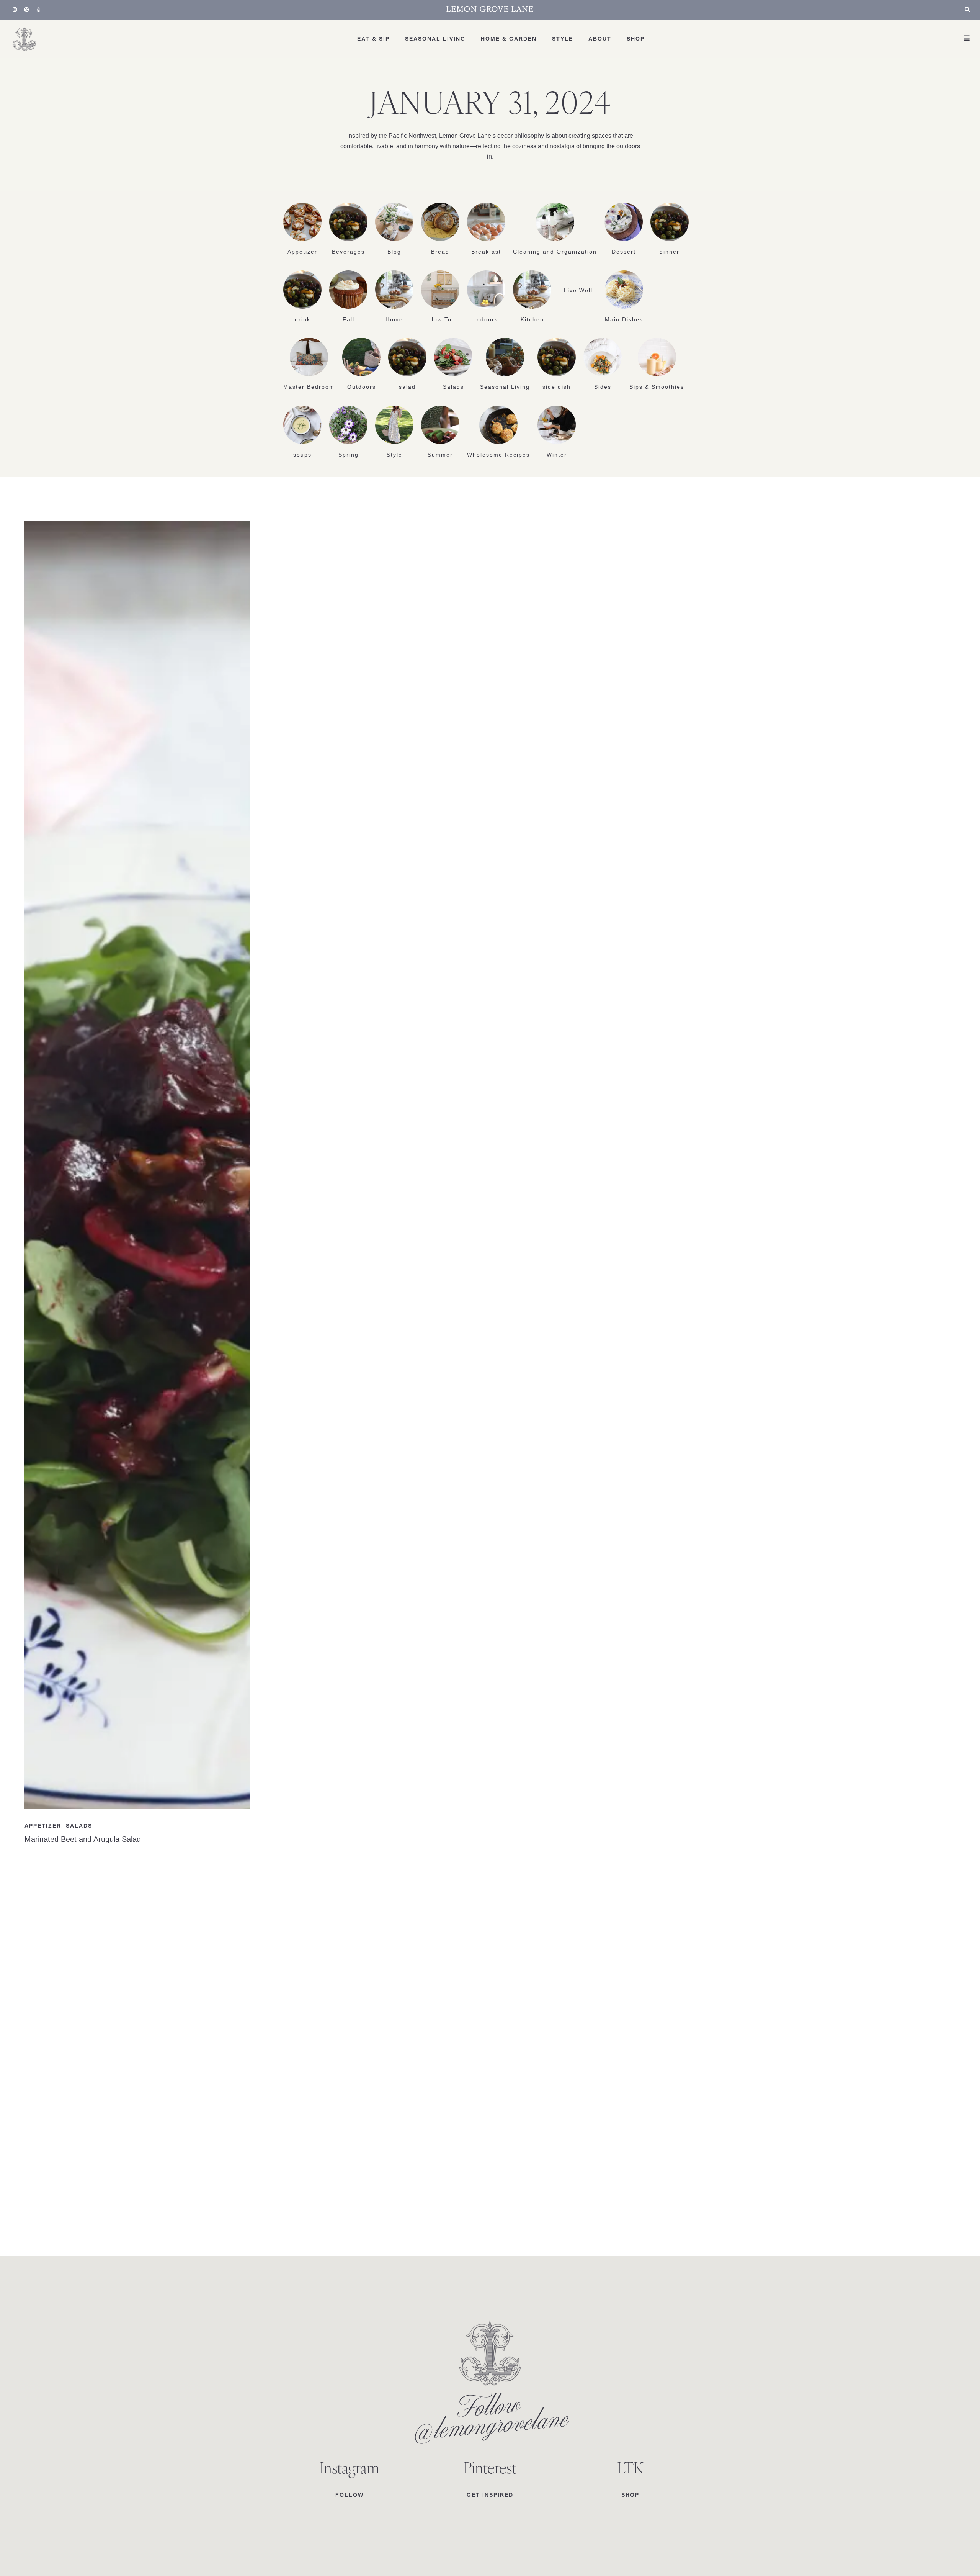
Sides (603, 387)
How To (440, 319)
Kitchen (532, 319)
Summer (440, 455)
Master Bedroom (309, 387)
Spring (349, 455)
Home (394, 319)
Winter (557, 455)
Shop (636, 39)
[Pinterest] (27, 10)
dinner (670, 252)
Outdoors (362, 387)
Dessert (624, 252)
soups (302, 455)
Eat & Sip (373, 39)
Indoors (486, 319)
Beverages (348, 252)
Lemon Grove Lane (490, 10)
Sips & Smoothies (657, 387)
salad (407, 387)
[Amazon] (39, 10)
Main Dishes (624, 319)
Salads (453, 387)
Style (563, 39)
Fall (349, 319)
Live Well (578, 290)
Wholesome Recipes (498, 455)
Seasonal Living (435, 39)
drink (303, 319)
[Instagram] (15, 10)
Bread (440, 252)
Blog (394, 252)
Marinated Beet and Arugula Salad (83, 1839)
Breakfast (486, 252)
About (600, 39)
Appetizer (302, 252)
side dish (557, 387)
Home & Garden (509, 39)
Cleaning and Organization (555, 252)
